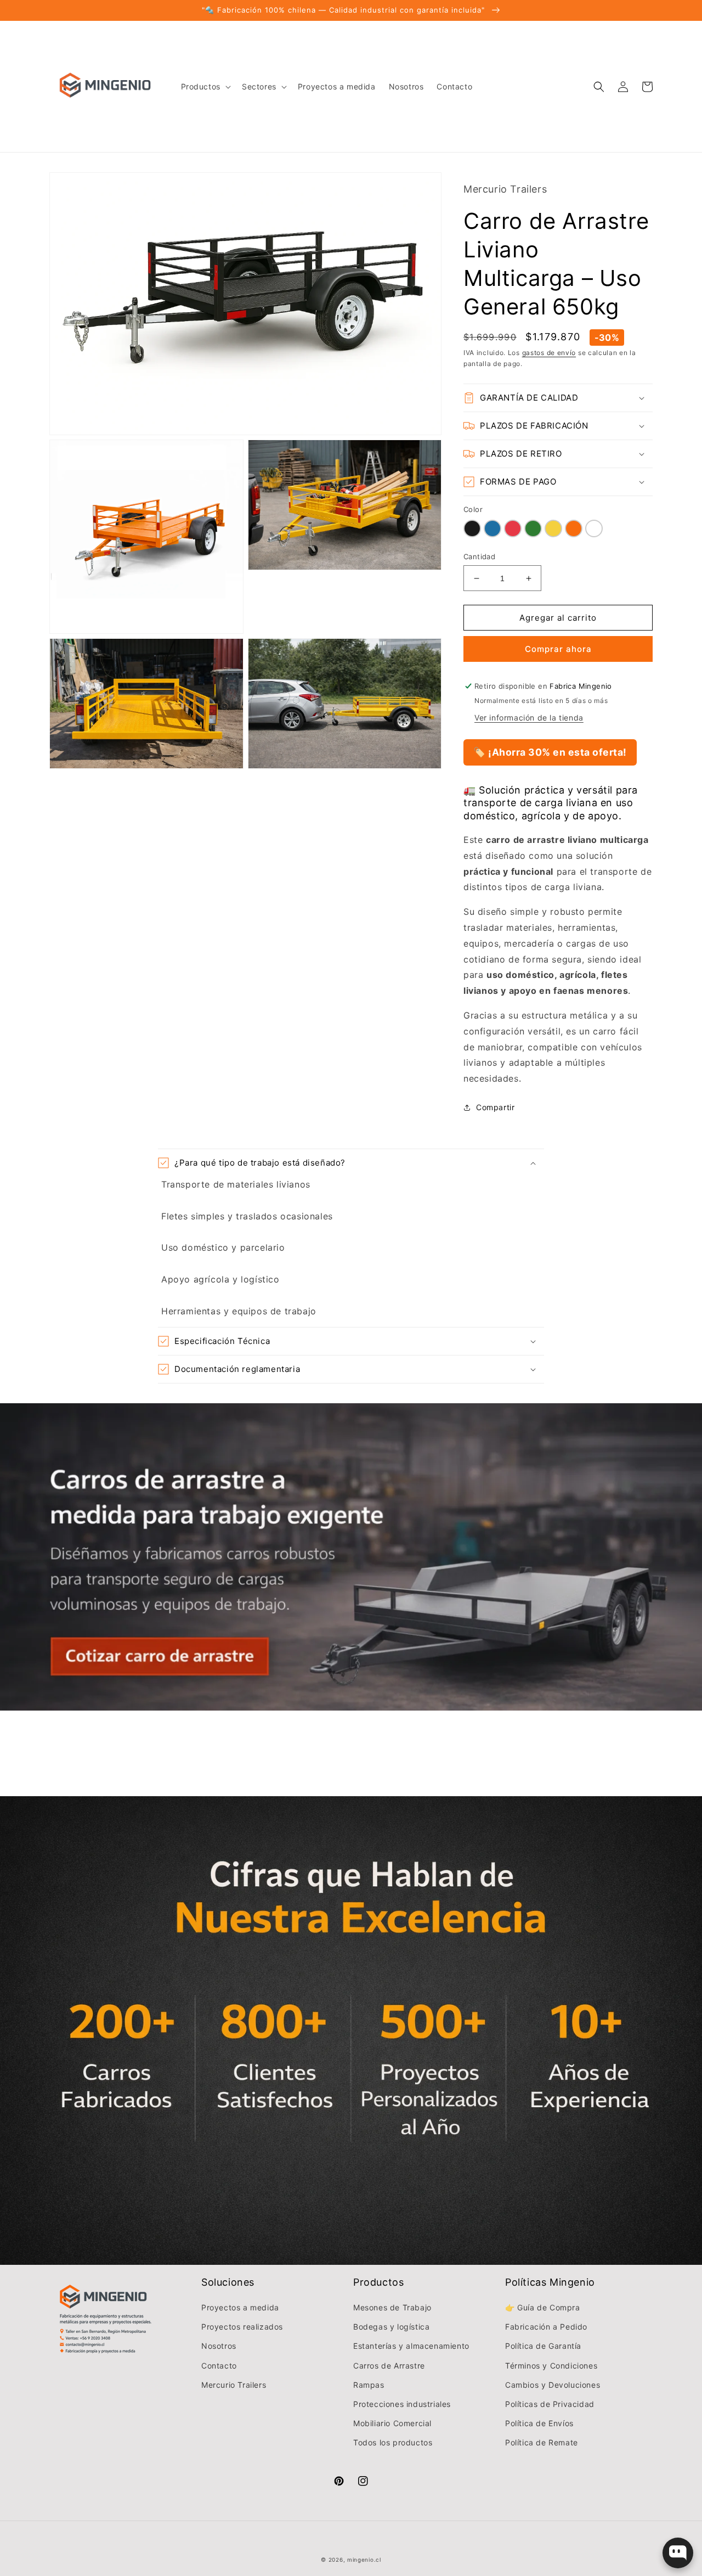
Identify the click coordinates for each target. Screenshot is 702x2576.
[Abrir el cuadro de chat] (678, 2553)
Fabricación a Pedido (546, 2327)
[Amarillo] (553, 528)
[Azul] (492, 528)
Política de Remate (542, 2442)
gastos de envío (549, 353)
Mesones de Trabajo (392, 2307)
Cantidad (479, 556)
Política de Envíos (539, 2423)
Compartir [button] (495, 1107)
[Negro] (472, 528)
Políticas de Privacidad (550, 2404)
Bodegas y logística (391, 2327)
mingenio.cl (364, 2560)
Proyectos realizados (242, 2327)
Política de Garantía (543, 2346)
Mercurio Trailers (234, 2385)
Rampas (369, 2385)
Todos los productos (393, 2442)
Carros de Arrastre (389, 2366)
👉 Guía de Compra (543, 2307)
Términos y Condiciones (551, 2366)
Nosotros (219, 2346)
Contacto (219, 2366)
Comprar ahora (558, 649)
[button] (205, 87)
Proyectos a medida (240, 2307)
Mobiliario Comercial (392, 2423)
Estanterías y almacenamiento (411, 2346)
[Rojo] (513, 528)
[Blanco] (594, 528)
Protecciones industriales (402, 2404)
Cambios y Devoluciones (553, 2385)
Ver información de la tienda (529, 718)
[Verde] (533, 528)
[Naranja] (574, 528)
